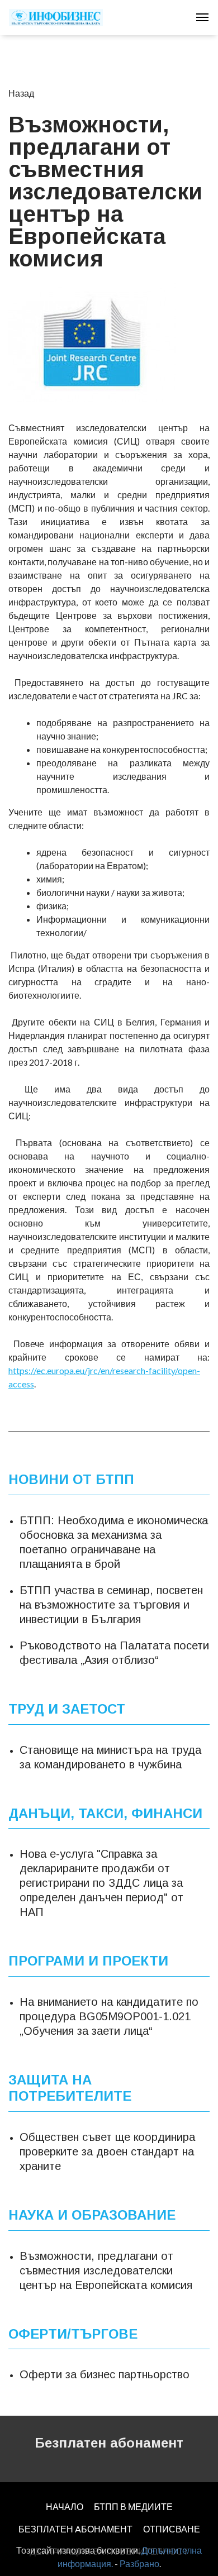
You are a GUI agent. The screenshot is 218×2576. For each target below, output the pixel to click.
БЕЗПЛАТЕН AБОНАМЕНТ (75, 2529)
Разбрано (139, 2563)
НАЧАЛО (65, 2506)
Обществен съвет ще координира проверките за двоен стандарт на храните (107, 2152)
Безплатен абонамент (109, 2443)
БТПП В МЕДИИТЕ (133, 2506)
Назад (21, 93)
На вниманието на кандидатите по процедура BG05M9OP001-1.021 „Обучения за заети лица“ (109, 2016)
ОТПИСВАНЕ (172, 2529)
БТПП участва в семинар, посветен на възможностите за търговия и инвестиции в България (111, 1605)
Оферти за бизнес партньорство (105, 2374)
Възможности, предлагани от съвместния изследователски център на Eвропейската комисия (106, 2270)
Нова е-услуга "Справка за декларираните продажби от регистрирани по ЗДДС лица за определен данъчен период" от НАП (101, 1883)
